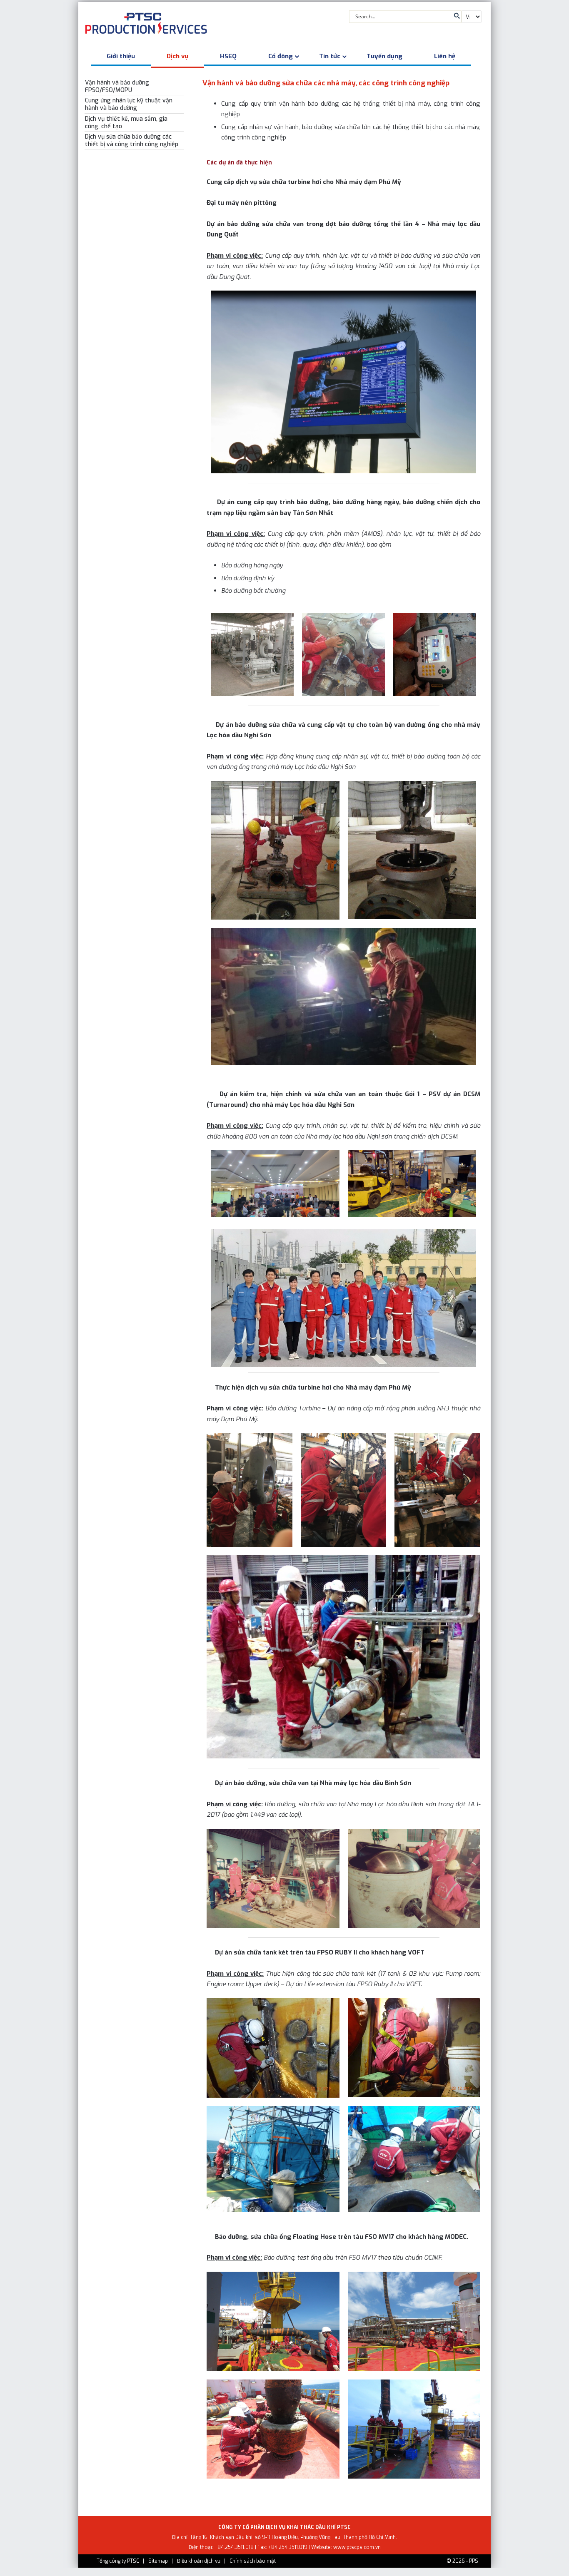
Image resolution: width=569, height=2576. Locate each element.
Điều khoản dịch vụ (199, 2561)
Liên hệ (445, 56)
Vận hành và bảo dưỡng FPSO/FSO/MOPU (117, 86)
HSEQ (228, 56)
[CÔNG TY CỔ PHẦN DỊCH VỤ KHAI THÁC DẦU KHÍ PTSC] (146, 25)
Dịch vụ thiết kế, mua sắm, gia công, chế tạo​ (126, 123)
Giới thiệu (121, 56)
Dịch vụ (177, 56)
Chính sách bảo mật (253, 2561)
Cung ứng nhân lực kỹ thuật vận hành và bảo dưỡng (129, 104)
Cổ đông (281, 56)
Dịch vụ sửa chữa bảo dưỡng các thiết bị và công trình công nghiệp (132, 140)
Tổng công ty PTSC (118, 2561)
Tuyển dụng (384, 56)
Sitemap (158, 2561)
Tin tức (330, 56)
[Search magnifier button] (456, 16)
